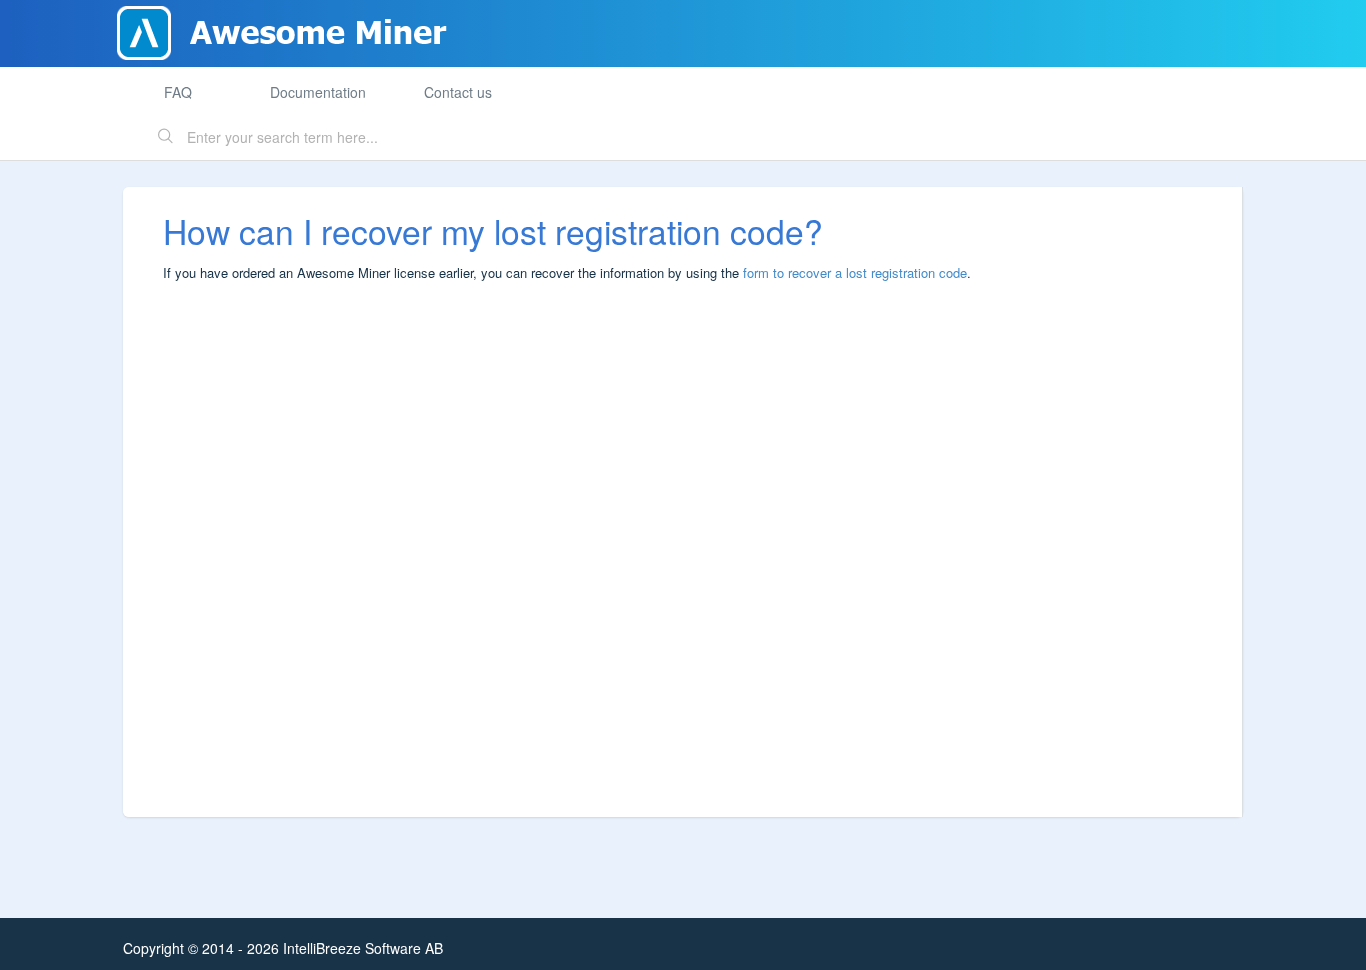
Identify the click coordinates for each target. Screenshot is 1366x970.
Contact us (458, 92)
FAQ (178, 92)
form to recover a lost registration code (855, 272)
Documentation (318, 92)
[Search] (166, 138)
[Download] (646, 219)
